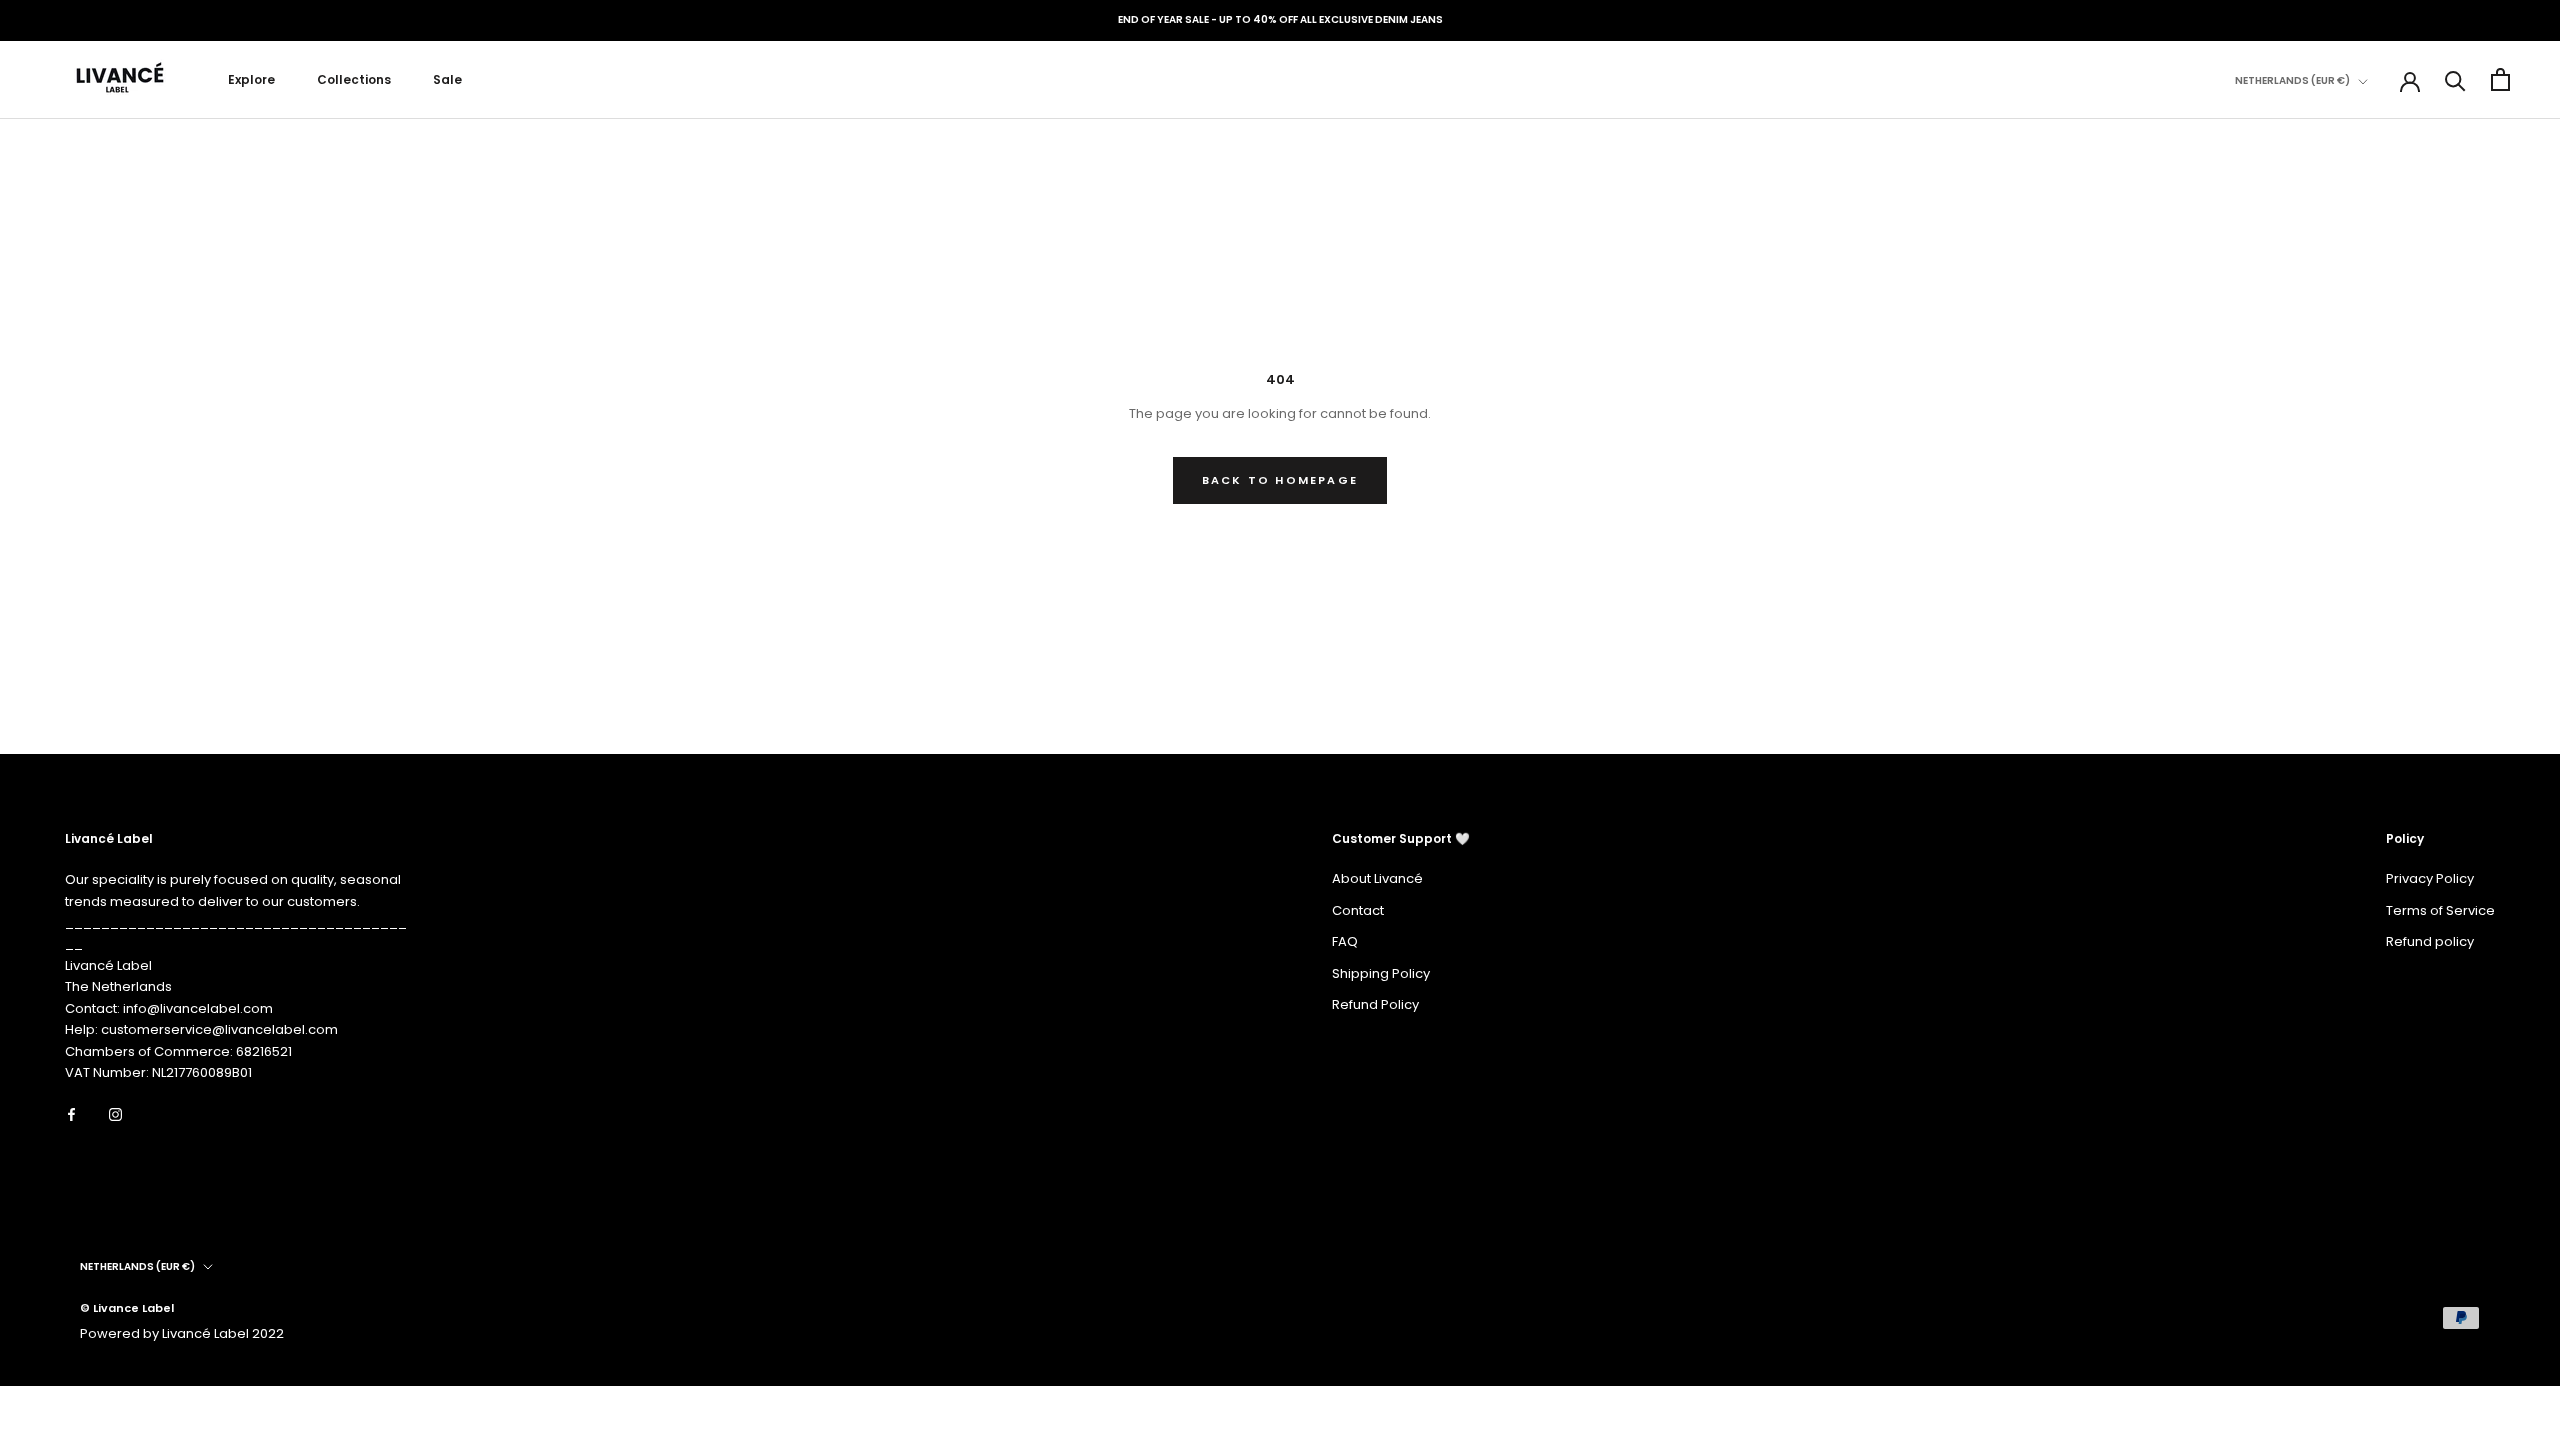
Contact (1358, 910)
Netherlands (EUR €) (2292, 80)
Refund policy (2430, 941)
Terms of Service (2440, 910)
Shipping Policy (1381, 973)
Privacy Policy (2430, 878)
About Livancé (1377, 878)
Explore (251, 79)
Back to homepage (1280, 480)
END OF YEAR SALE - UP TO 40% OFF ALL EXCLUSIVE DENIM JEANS (1280, 19)
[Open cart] (2500, 79)
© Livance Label (127, 1308)
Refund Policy (1375, 1004)
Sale (447, 79)
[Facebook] (71, 1114)
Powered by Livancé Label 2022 (182, 1333)
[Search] (2455, 79)
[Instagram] (115, 1114)
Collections (354, 79)
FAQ (1345, 941)
